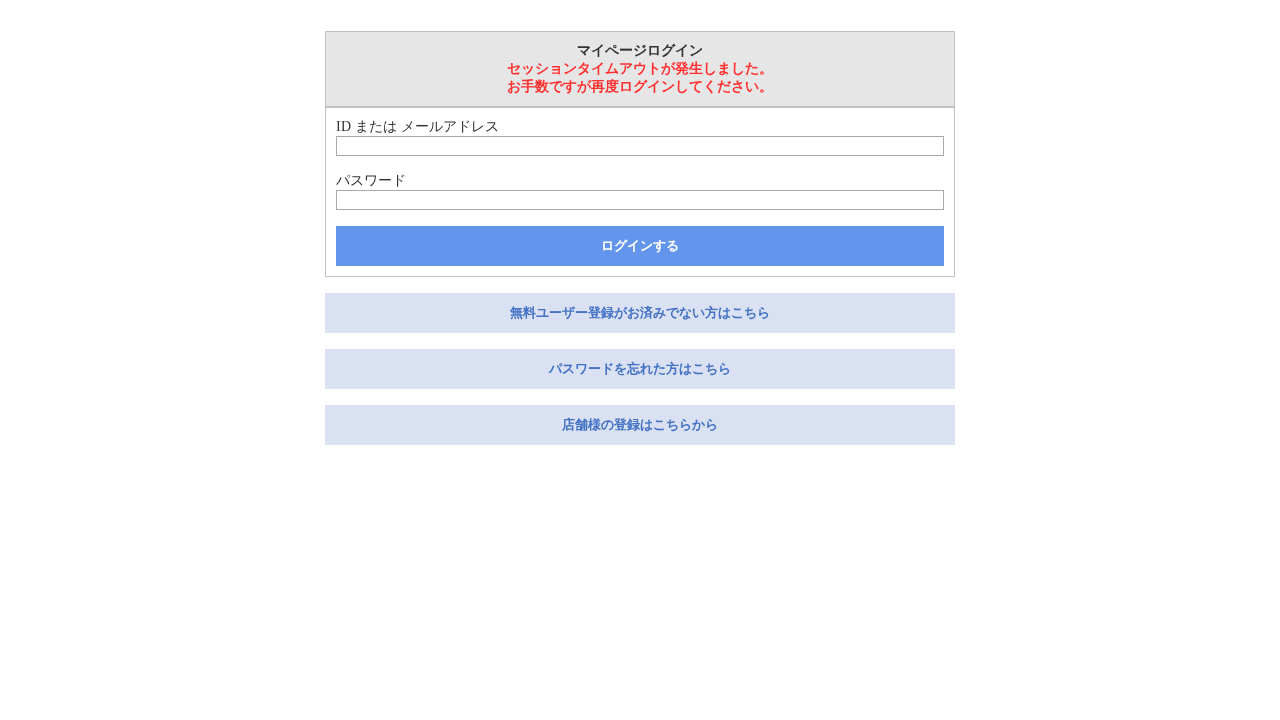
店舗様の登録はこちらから (640, 424)
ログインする (640, 245)
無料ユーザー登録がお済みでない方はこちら (640, 312)
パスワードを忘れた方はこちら (640, 368)
